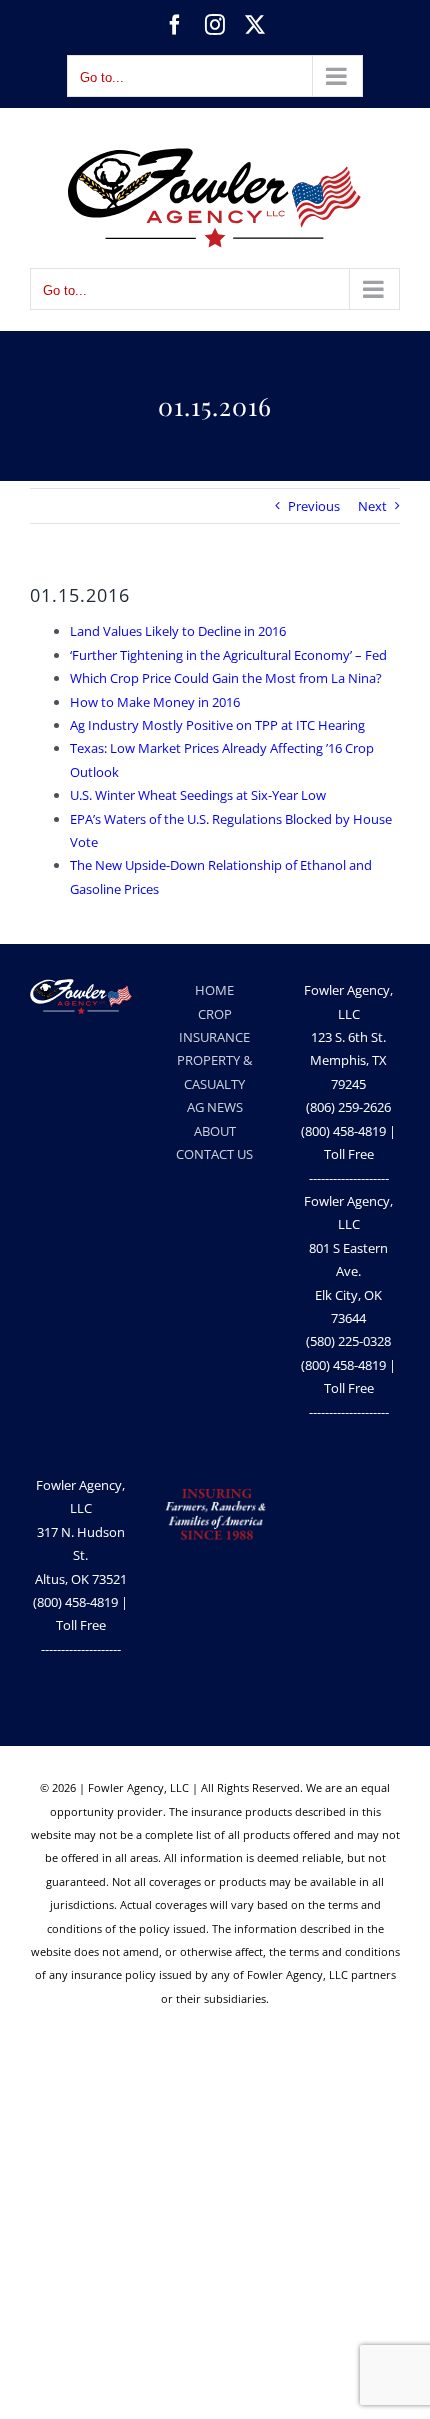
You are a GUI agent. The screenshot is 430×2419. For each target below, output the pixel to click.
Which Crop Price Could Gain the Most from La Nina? (226, 678)
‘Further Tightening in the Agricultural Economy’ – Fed (228, 655)
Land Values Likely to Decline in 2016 (178, 631)
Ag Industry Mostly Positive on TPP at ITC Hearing (217, 725)
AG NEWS (215, 1107)
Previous (314, 506)
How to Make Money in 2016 (155, 702)
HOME (214, 990)
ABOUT (215, 1131)
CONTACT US (214, 1154)
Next (372, 506)
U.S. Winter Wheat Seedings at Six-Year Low (198, 795)
